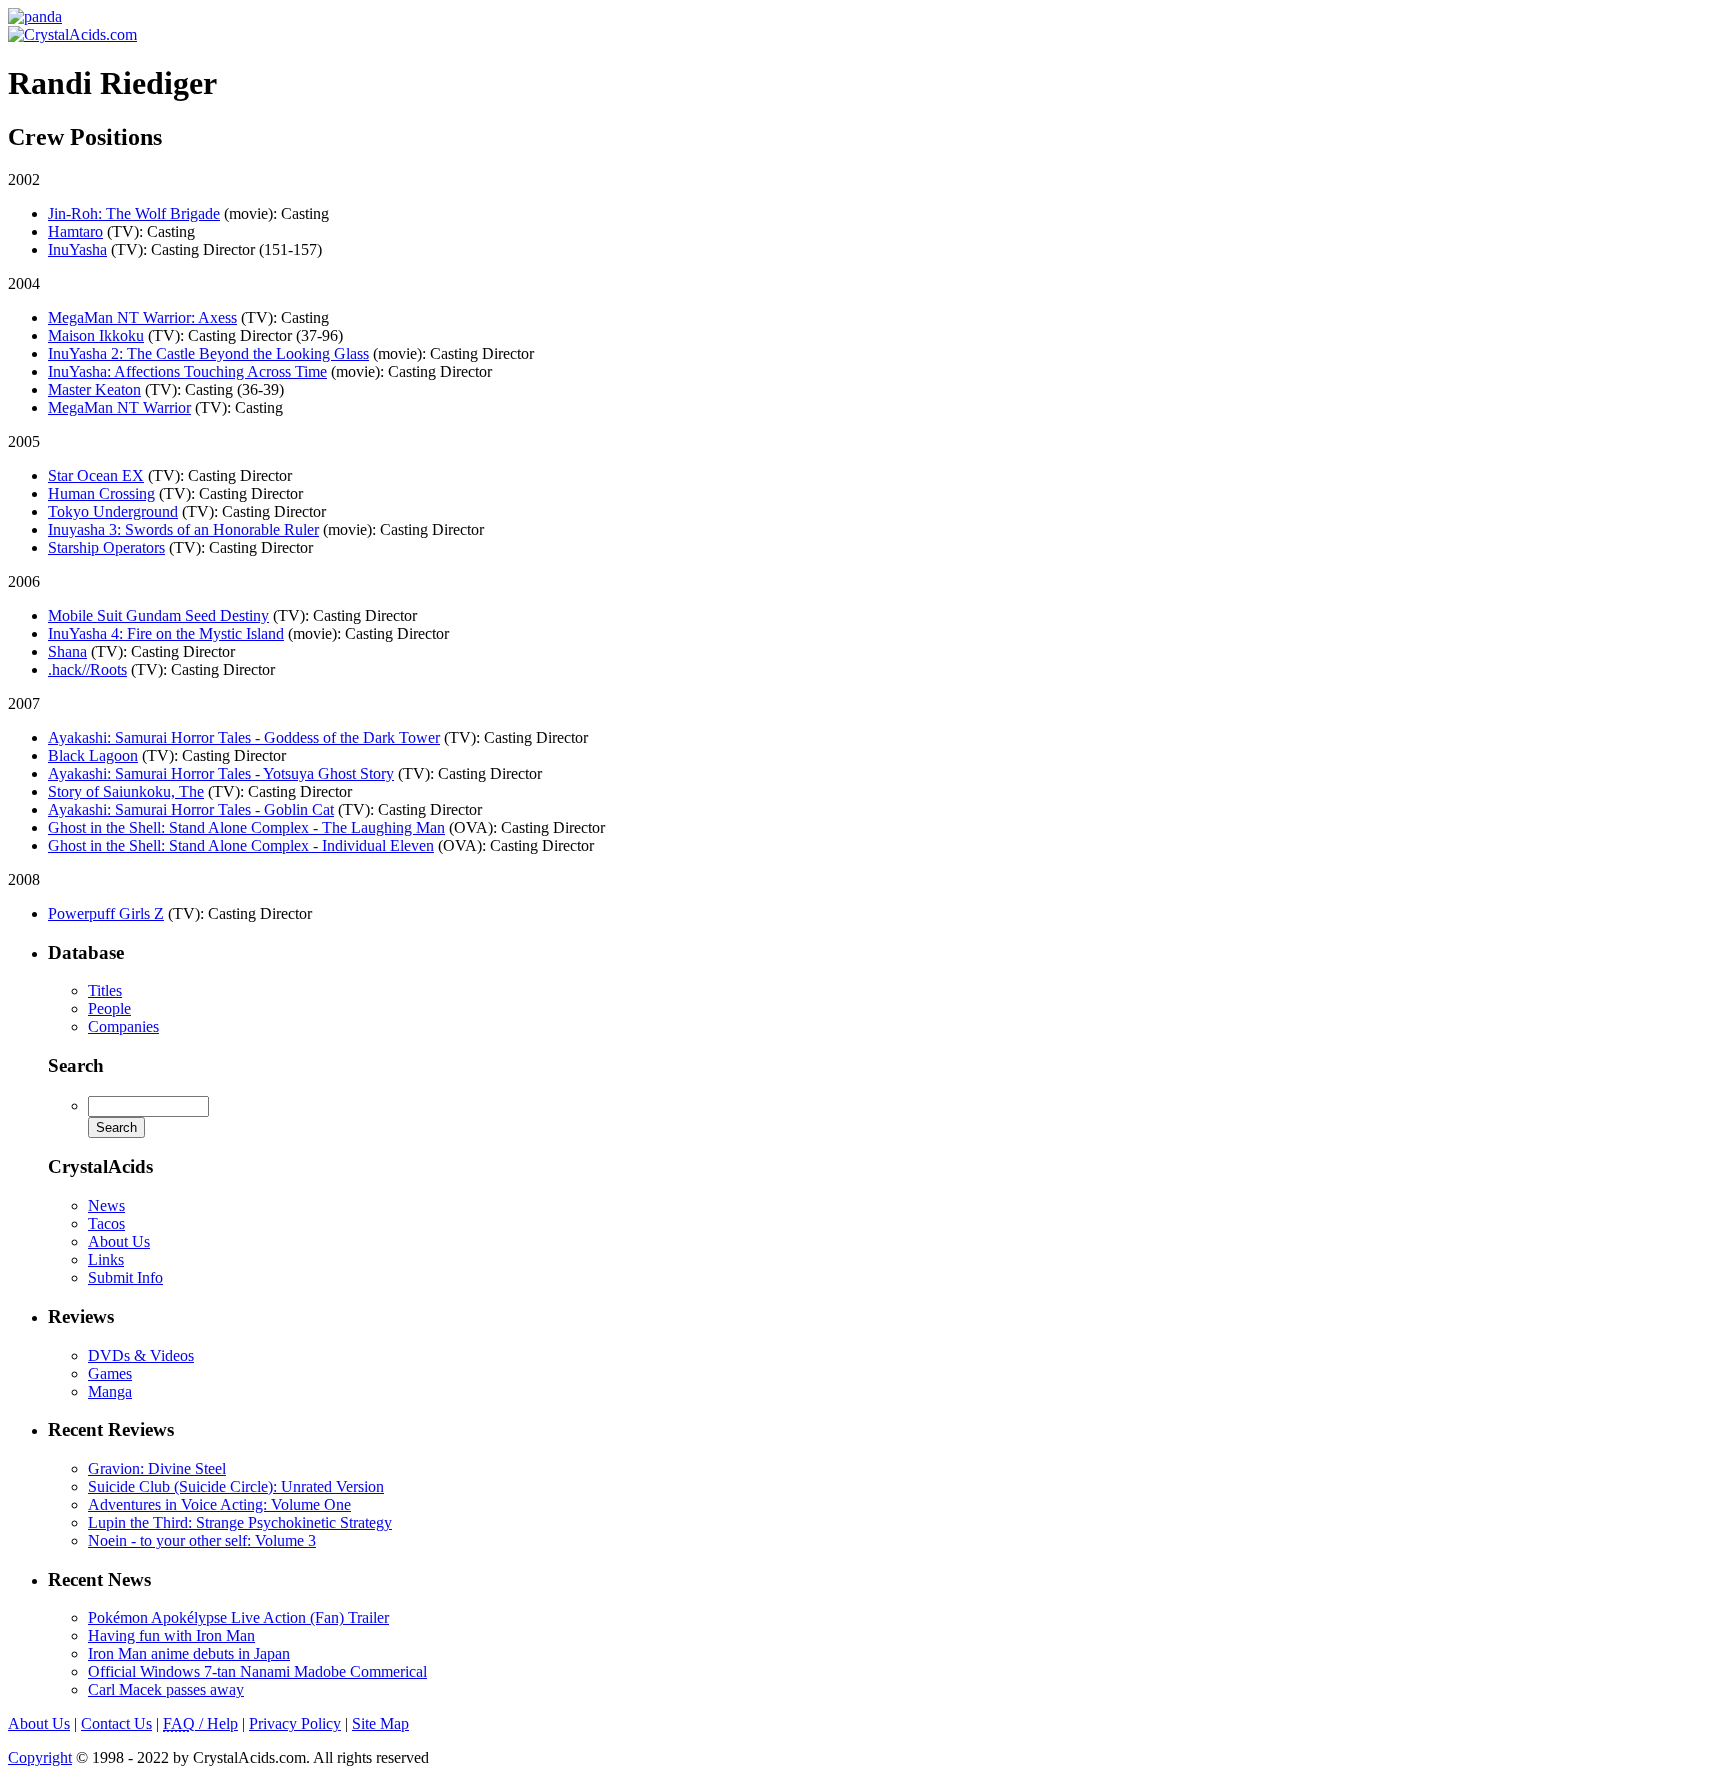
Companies (123, 1026)
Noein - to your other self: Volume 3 (202, 1540)
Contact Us (116, 1723)
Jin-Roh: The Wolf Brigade (134, 213)
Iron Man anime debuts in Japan (189, 1653)
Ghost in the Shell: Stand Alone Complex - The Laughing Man (246, 827)
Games (110, 1373)
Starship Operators (106, 547)
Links (106, 1259)
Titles (105, 990)
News (106, 1205)
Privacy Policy (295, 1723)
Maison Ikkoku (96, 335)
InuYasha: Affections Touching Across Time (187, 371)
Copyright (40, 1757)
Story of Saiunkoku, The (126, 791)
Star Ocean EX (96, 475)
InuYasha (77, 249)
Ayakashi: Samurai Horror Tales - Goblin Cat (191, 809)
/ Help (200, 1723)
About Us (119, 1241)
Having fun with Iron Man (171, 1635)
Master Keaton (94, 389)
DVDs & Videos (141, 1355)
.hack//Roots (87, 669)
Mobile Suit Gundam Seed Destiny (158, 615)
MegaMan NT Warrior (119, 407)
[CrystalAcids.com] (35, 16)
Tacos (106, 1223)
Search (76, 1065)
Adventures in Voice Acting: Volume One (219, 1504)
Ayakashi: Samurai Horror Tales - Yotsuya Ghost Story (221, 773)
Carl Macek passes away (166, 1689)
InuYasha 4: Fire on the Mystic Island (166, 633)
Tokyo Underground (113, 511)
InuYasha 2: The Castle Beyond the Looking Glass (208, 353)
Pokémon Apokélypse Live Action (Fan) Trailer (238, 1617)
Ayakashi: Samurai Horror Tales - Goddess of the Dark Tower (244, 737)
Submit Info (125, 1277)
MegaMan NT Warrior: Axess (142, 317)
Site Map (380, 1723)
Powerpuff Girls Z (106, 913)
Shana (67, 651)
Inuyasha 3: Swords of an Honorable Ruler (183, 529)
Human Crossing (101, 493)
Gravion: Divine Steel (157, 1468)
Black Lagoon (93, 755)
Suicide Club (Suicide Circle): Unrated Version (236, 1486)
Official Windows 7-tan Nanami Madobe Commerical (257, 1671)
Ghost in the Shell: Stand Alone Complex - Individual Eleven (241, 845)
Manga (110, 1391)
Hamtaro (75, 231)
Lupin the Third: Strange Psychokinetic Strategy (240, 1522)
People (109, 1008)
